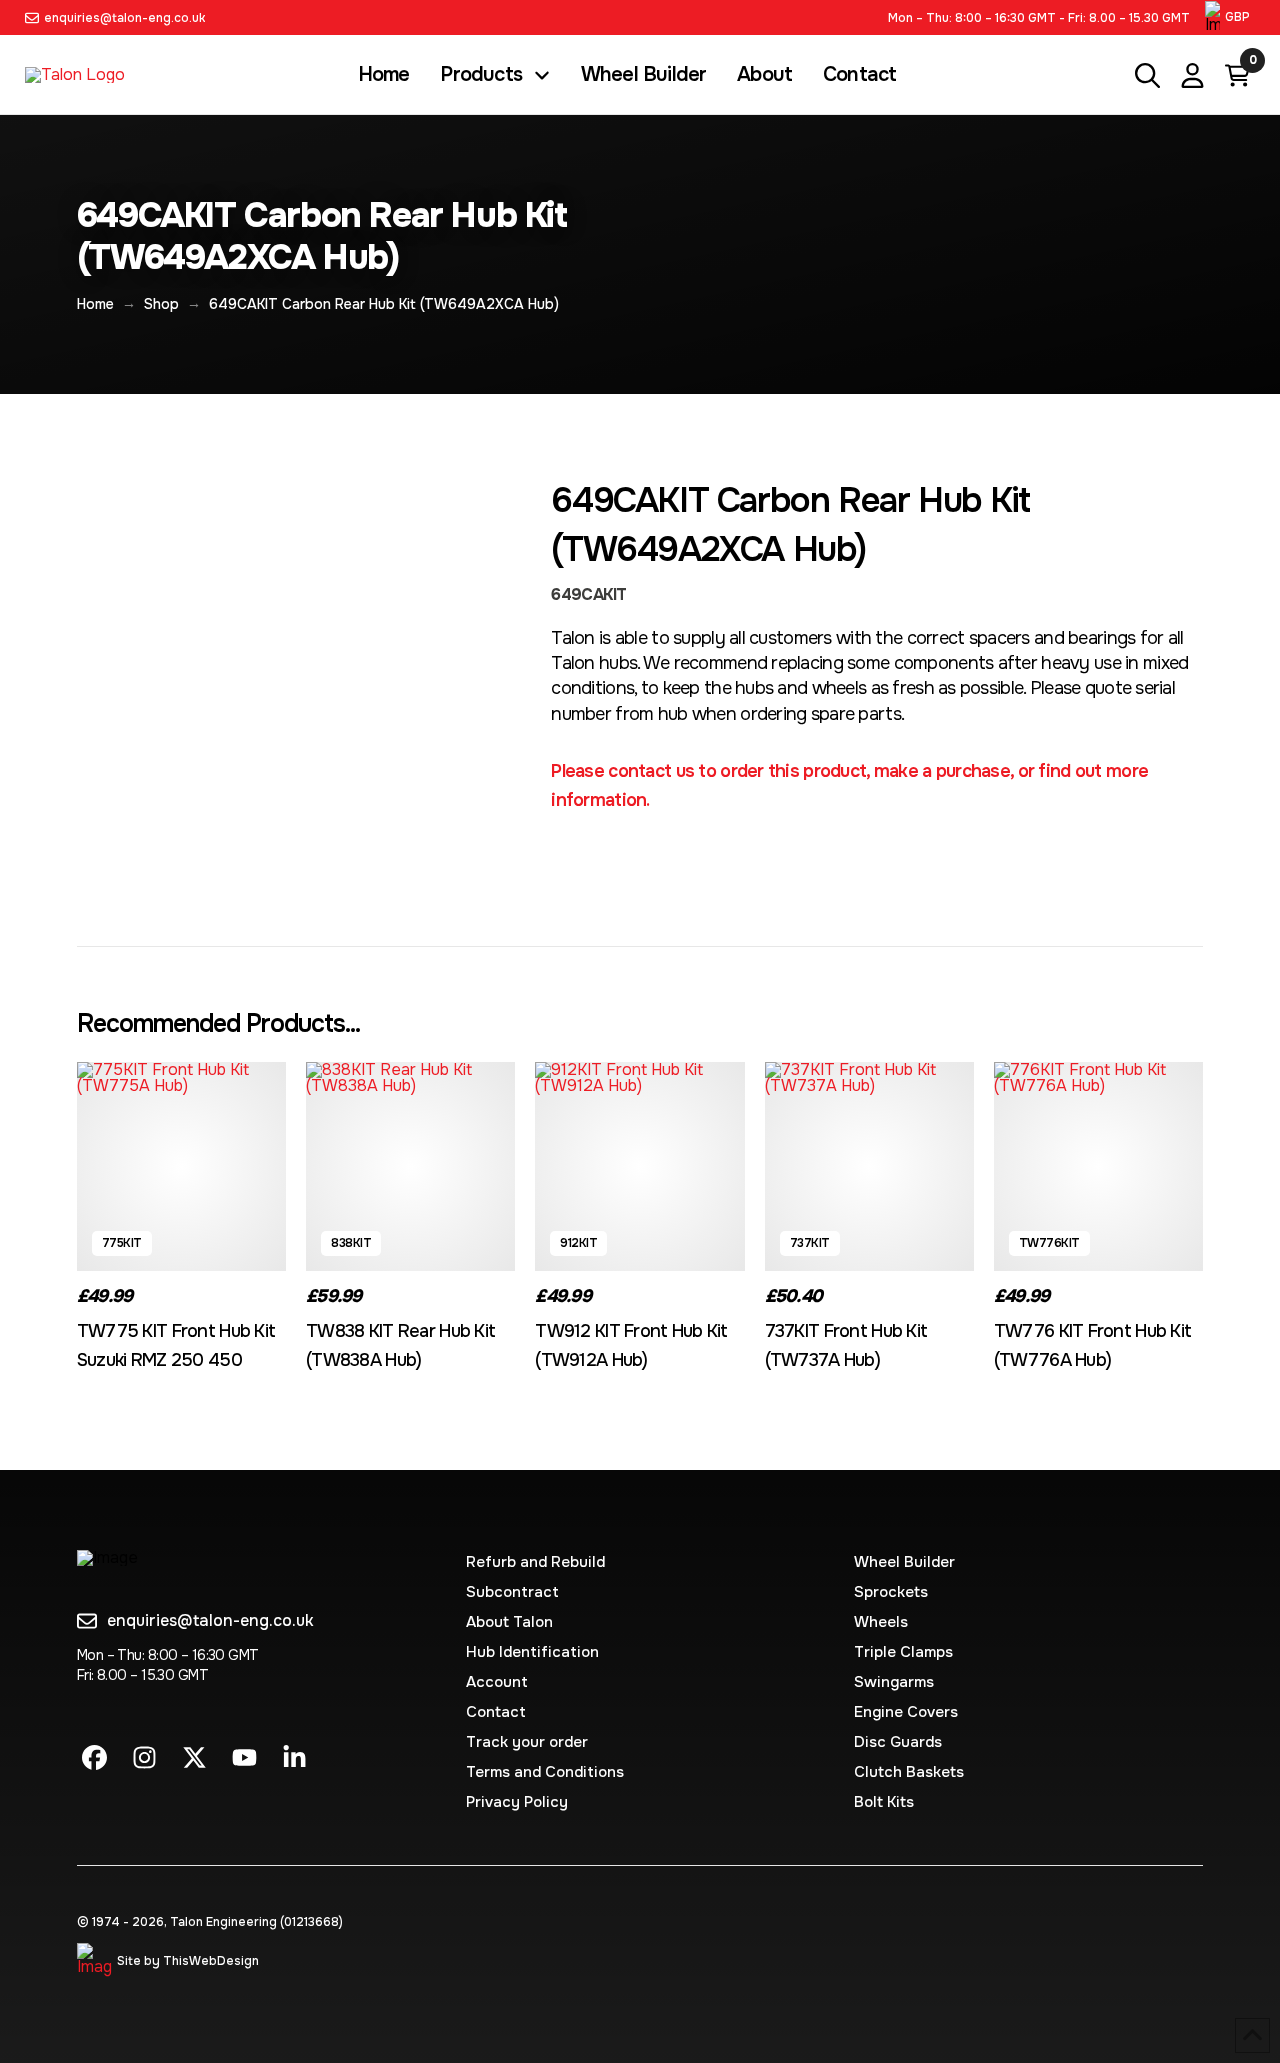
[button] (1230, 17)
